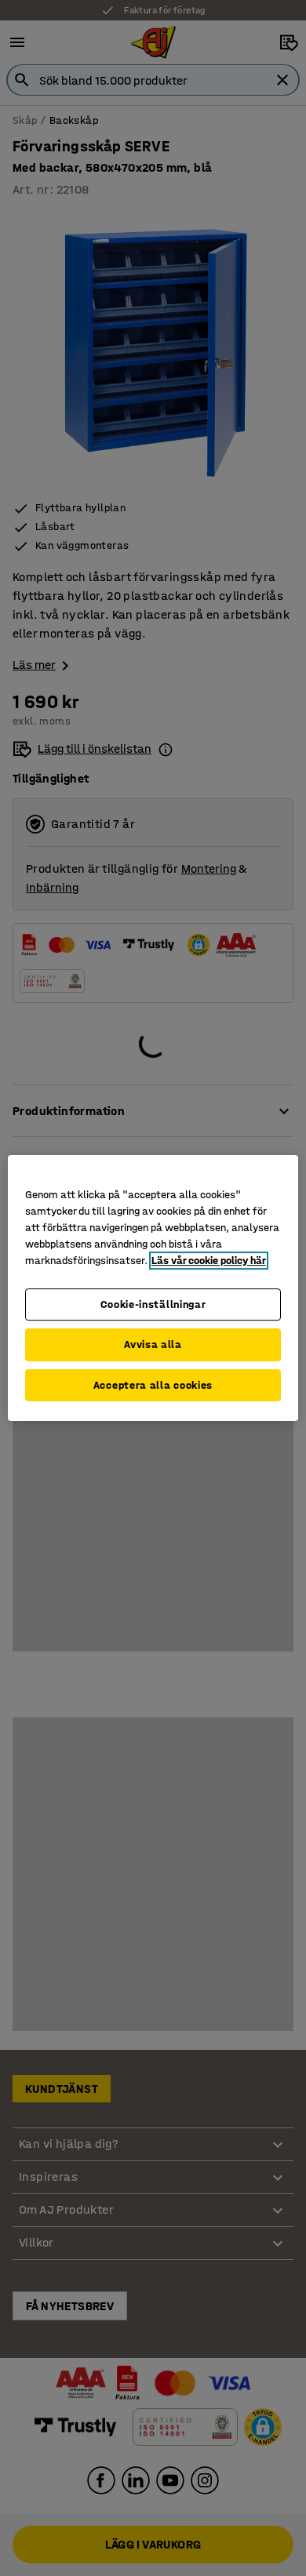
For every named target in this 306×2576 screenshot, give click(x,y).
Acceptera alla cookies (153, 1385)
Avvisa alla (153, 1344)
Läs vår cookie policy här (209, 1261)
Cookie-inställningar (153, 1304)
